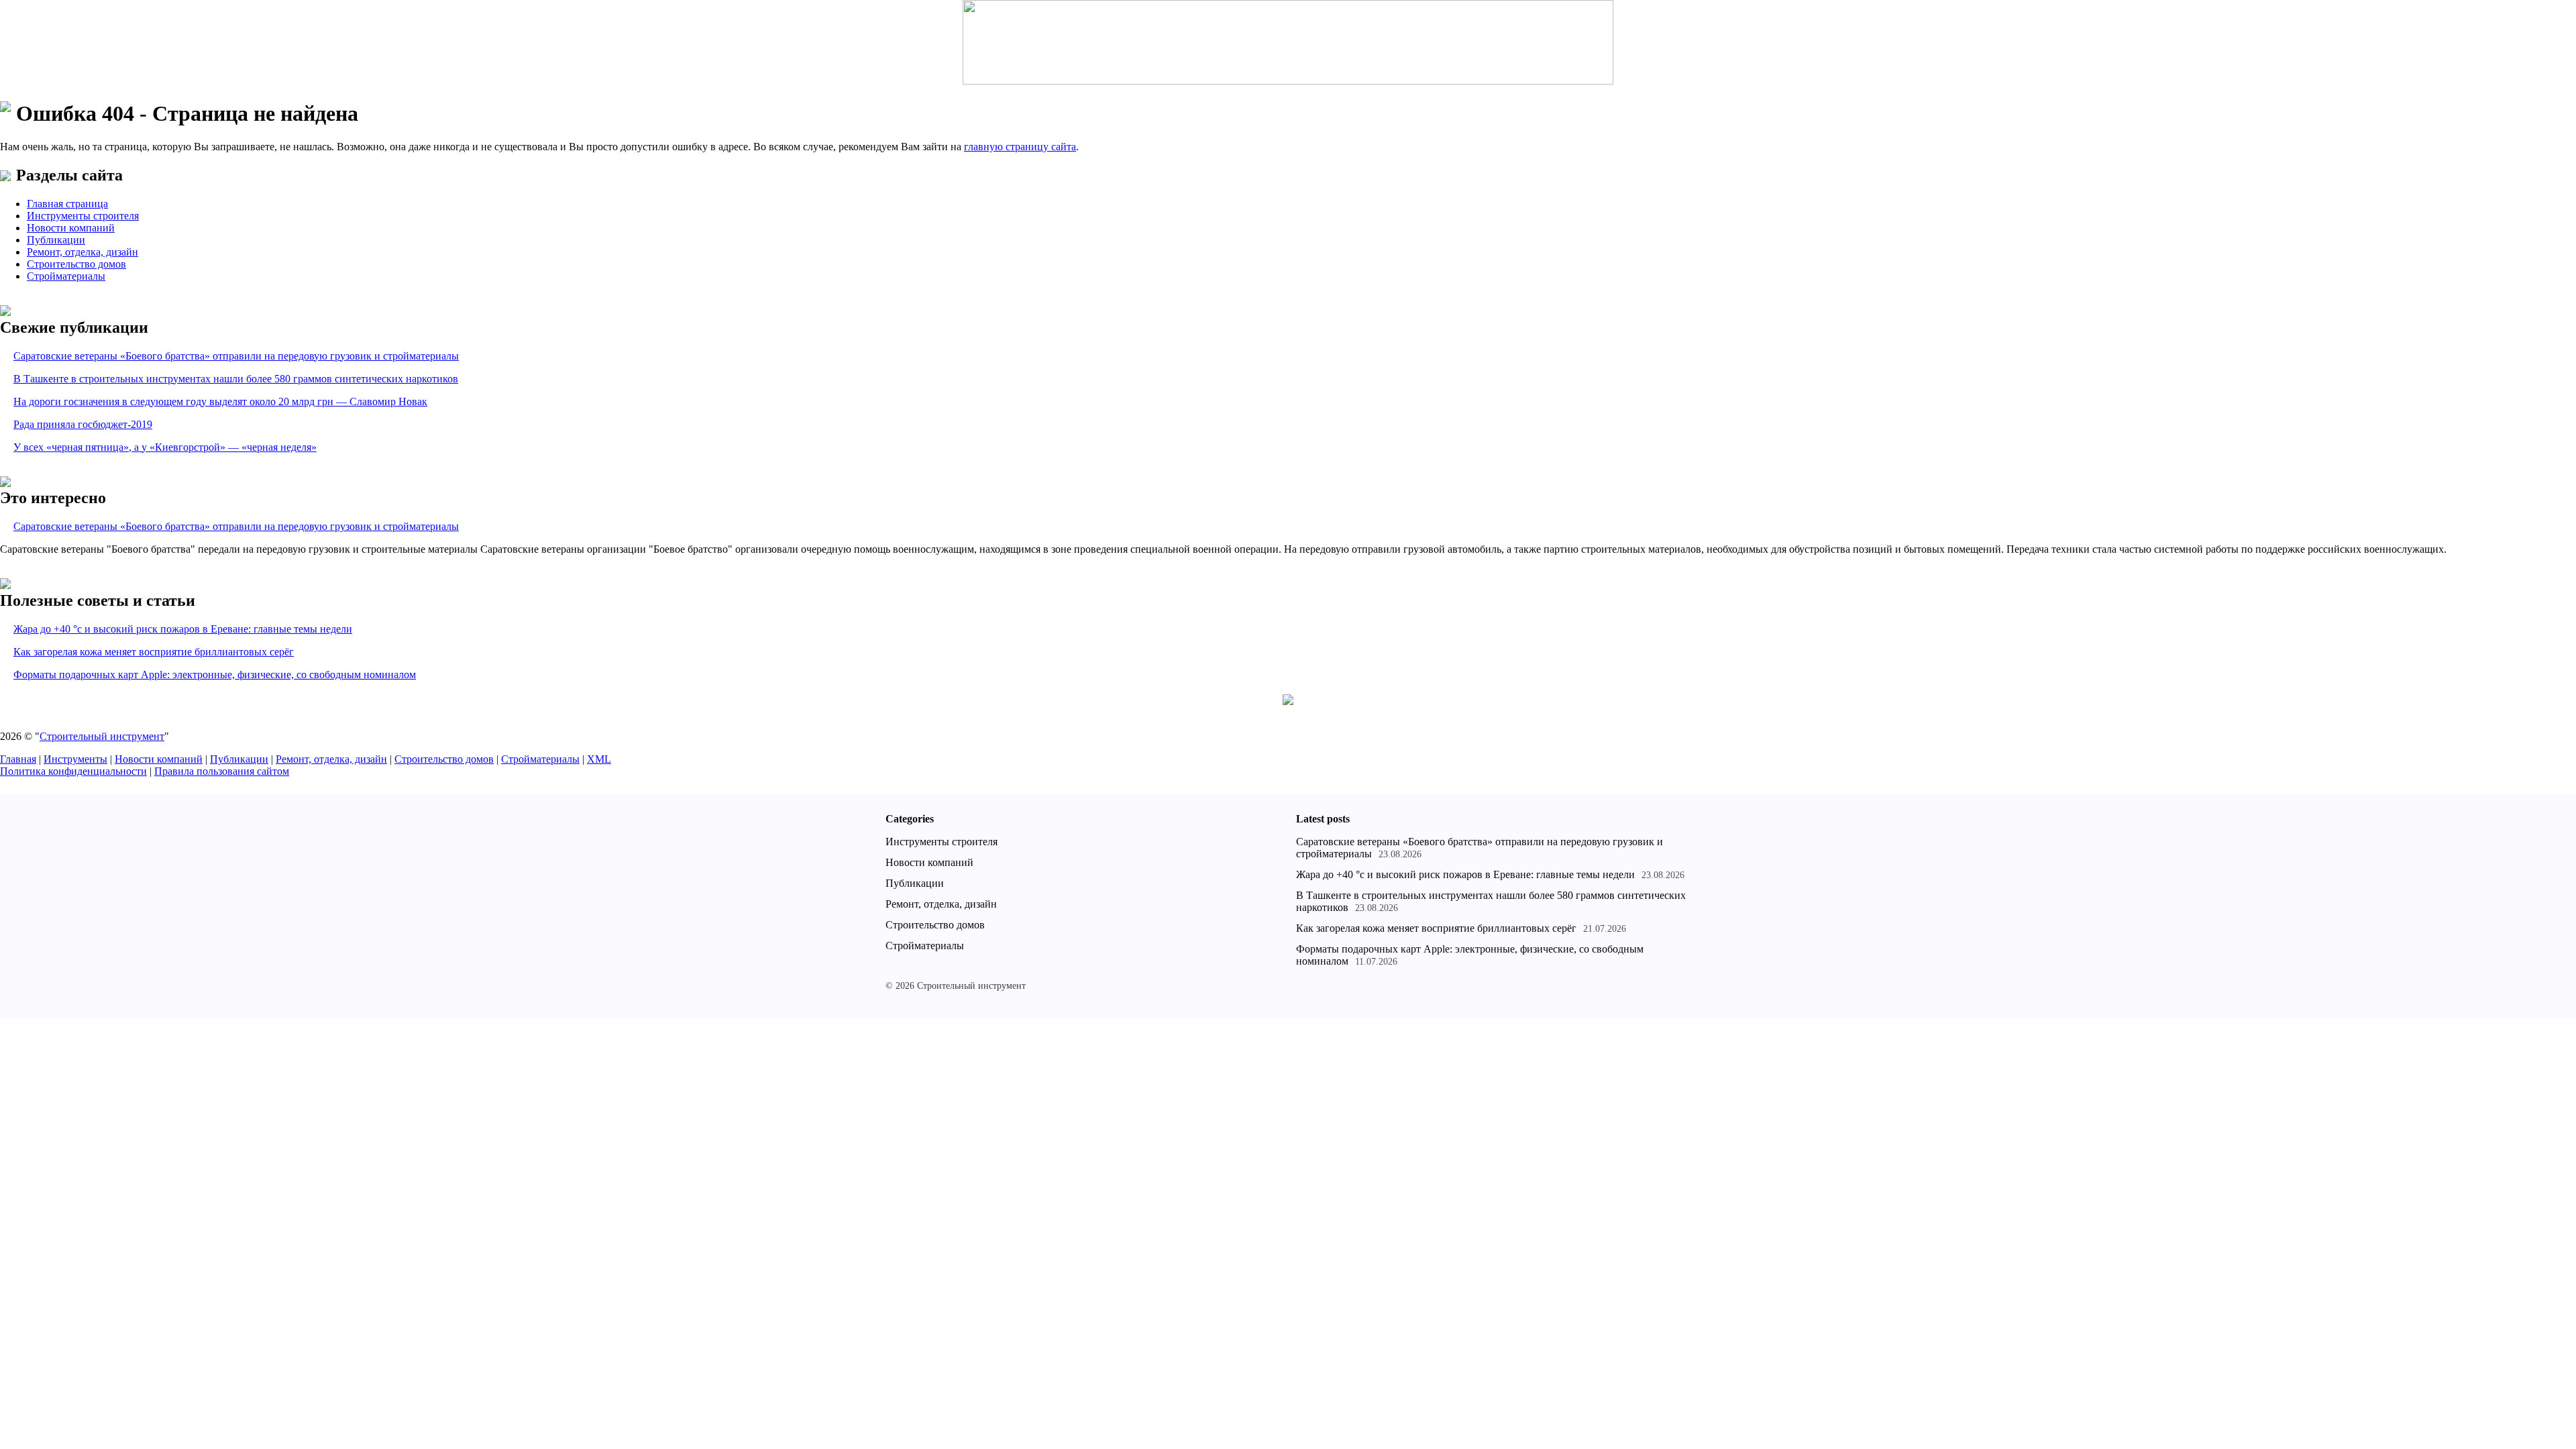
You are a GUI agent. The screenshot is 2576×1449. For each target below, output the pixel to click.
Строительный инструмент (102, 736)
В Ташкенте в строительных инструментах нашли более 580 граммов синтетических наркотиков (236, 379)
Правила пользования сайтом (222, 771)
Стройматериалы (66, 276)
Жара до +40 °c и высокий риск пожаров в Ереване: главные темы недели (183, 629)
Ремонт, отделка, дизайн (83, 252)
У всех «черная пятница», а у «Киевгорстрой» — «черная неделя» (165, 447)
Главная (18, 759)
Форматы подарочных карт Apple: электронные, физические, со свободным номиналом (215, 675)
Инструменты (75, 759)
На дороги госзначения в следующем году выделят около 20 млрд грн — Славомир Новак (220, 401)
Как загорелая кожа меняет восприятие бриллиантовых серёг (154, 652)
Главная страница (67, 204)
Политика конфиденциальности (73, 771)
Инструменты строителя (83, 216)
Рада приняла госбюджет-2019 (83, 424)
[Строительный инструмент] (1288, 44)
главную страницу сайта (1020, 147)
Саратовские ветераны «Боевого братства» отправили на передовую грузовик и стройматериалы (236, 356)
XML (599, 759)
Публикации (56, 240)
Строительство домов (76, 264)
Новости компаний (71, 228)
